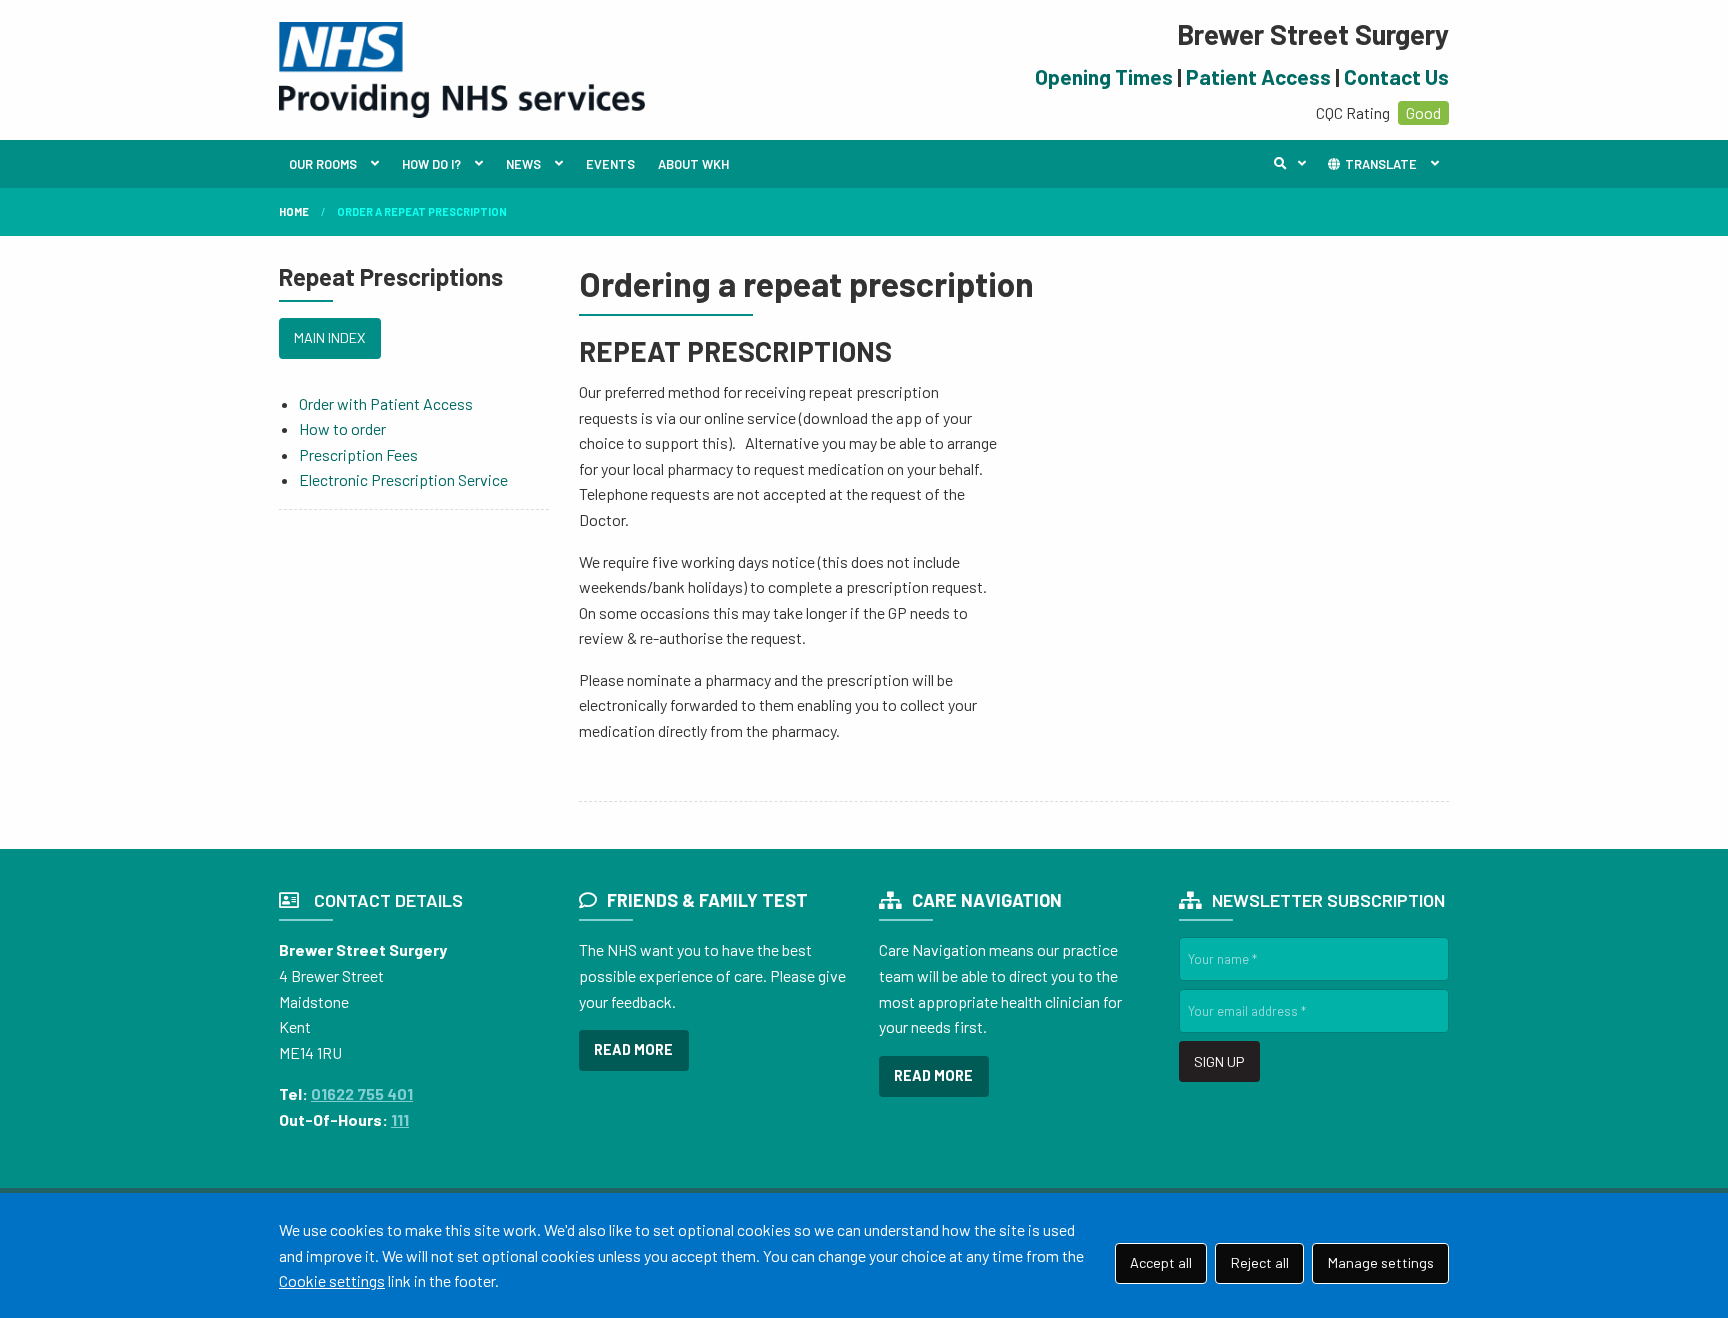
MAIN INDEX (329, 337)
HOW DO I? (431, 164)
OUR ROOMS (323, 164)
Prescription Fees (358, 454)
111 (400, 1119)
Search (1295, 164)
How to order (342, 428)
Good (1423, 112)
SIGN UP (1219, 1061)
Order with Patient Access (386, 403)
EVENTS (610, 164)
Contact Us (1396, 76)
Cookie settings (332, 1280)
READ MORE (633, 1049)
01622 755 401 (362, 1093)
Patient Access (1258, 76)
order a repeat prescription (422, 211)
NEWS (523, 164)
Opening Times (1104, 76)
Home (294, 211)
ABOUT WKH (693, 164)
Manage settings (1381, 1262)
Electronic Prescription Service (403, 479)
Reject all (1260, 1262)
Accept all (1161, 1262)
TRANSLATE (1379, 164)
